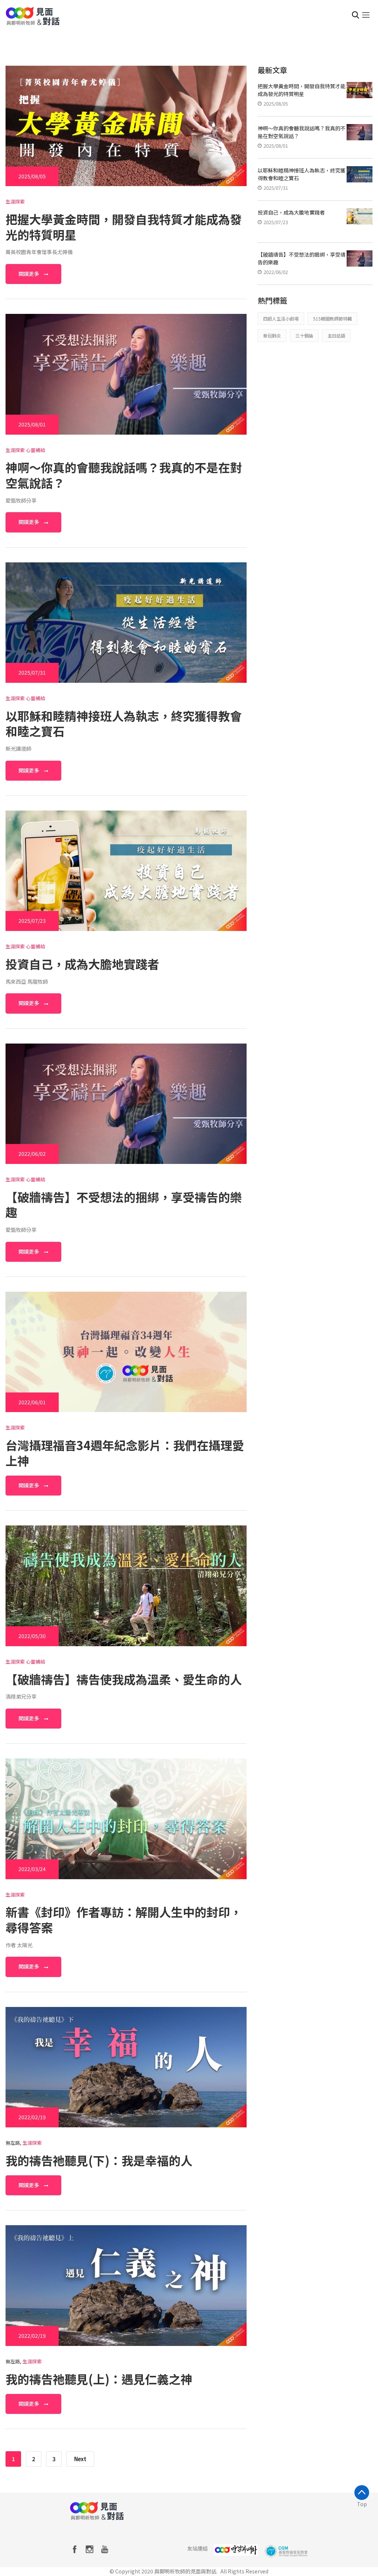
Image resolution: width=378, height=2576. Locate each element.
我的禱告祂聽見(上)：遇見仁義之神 (99, 2379)
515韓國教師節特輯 (332, 318)
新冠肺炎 (272, 335)
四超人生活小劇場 (281, 318)
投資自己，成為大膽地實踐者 (82, 964)
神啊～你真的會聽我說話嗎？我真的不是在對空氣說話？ (124, 475)
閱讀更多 (29, 274)
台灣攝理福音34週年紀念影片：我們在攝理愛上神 (125, 1453)
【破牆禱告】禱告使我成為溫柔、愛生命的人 (124, 1679)
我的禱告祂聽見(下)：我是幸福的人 (99, 2160)
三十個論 (304, 335)
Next (80, 2459)
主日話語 (336, 335)
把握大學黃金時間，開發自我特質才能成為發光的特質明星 (124, 227)
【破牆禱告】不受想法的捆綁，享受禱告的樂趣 (124, 1205)
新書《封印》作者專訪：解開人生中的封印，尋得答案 (124, 1919)
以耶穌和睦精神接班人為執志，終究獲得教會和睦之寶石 (124, 723)
